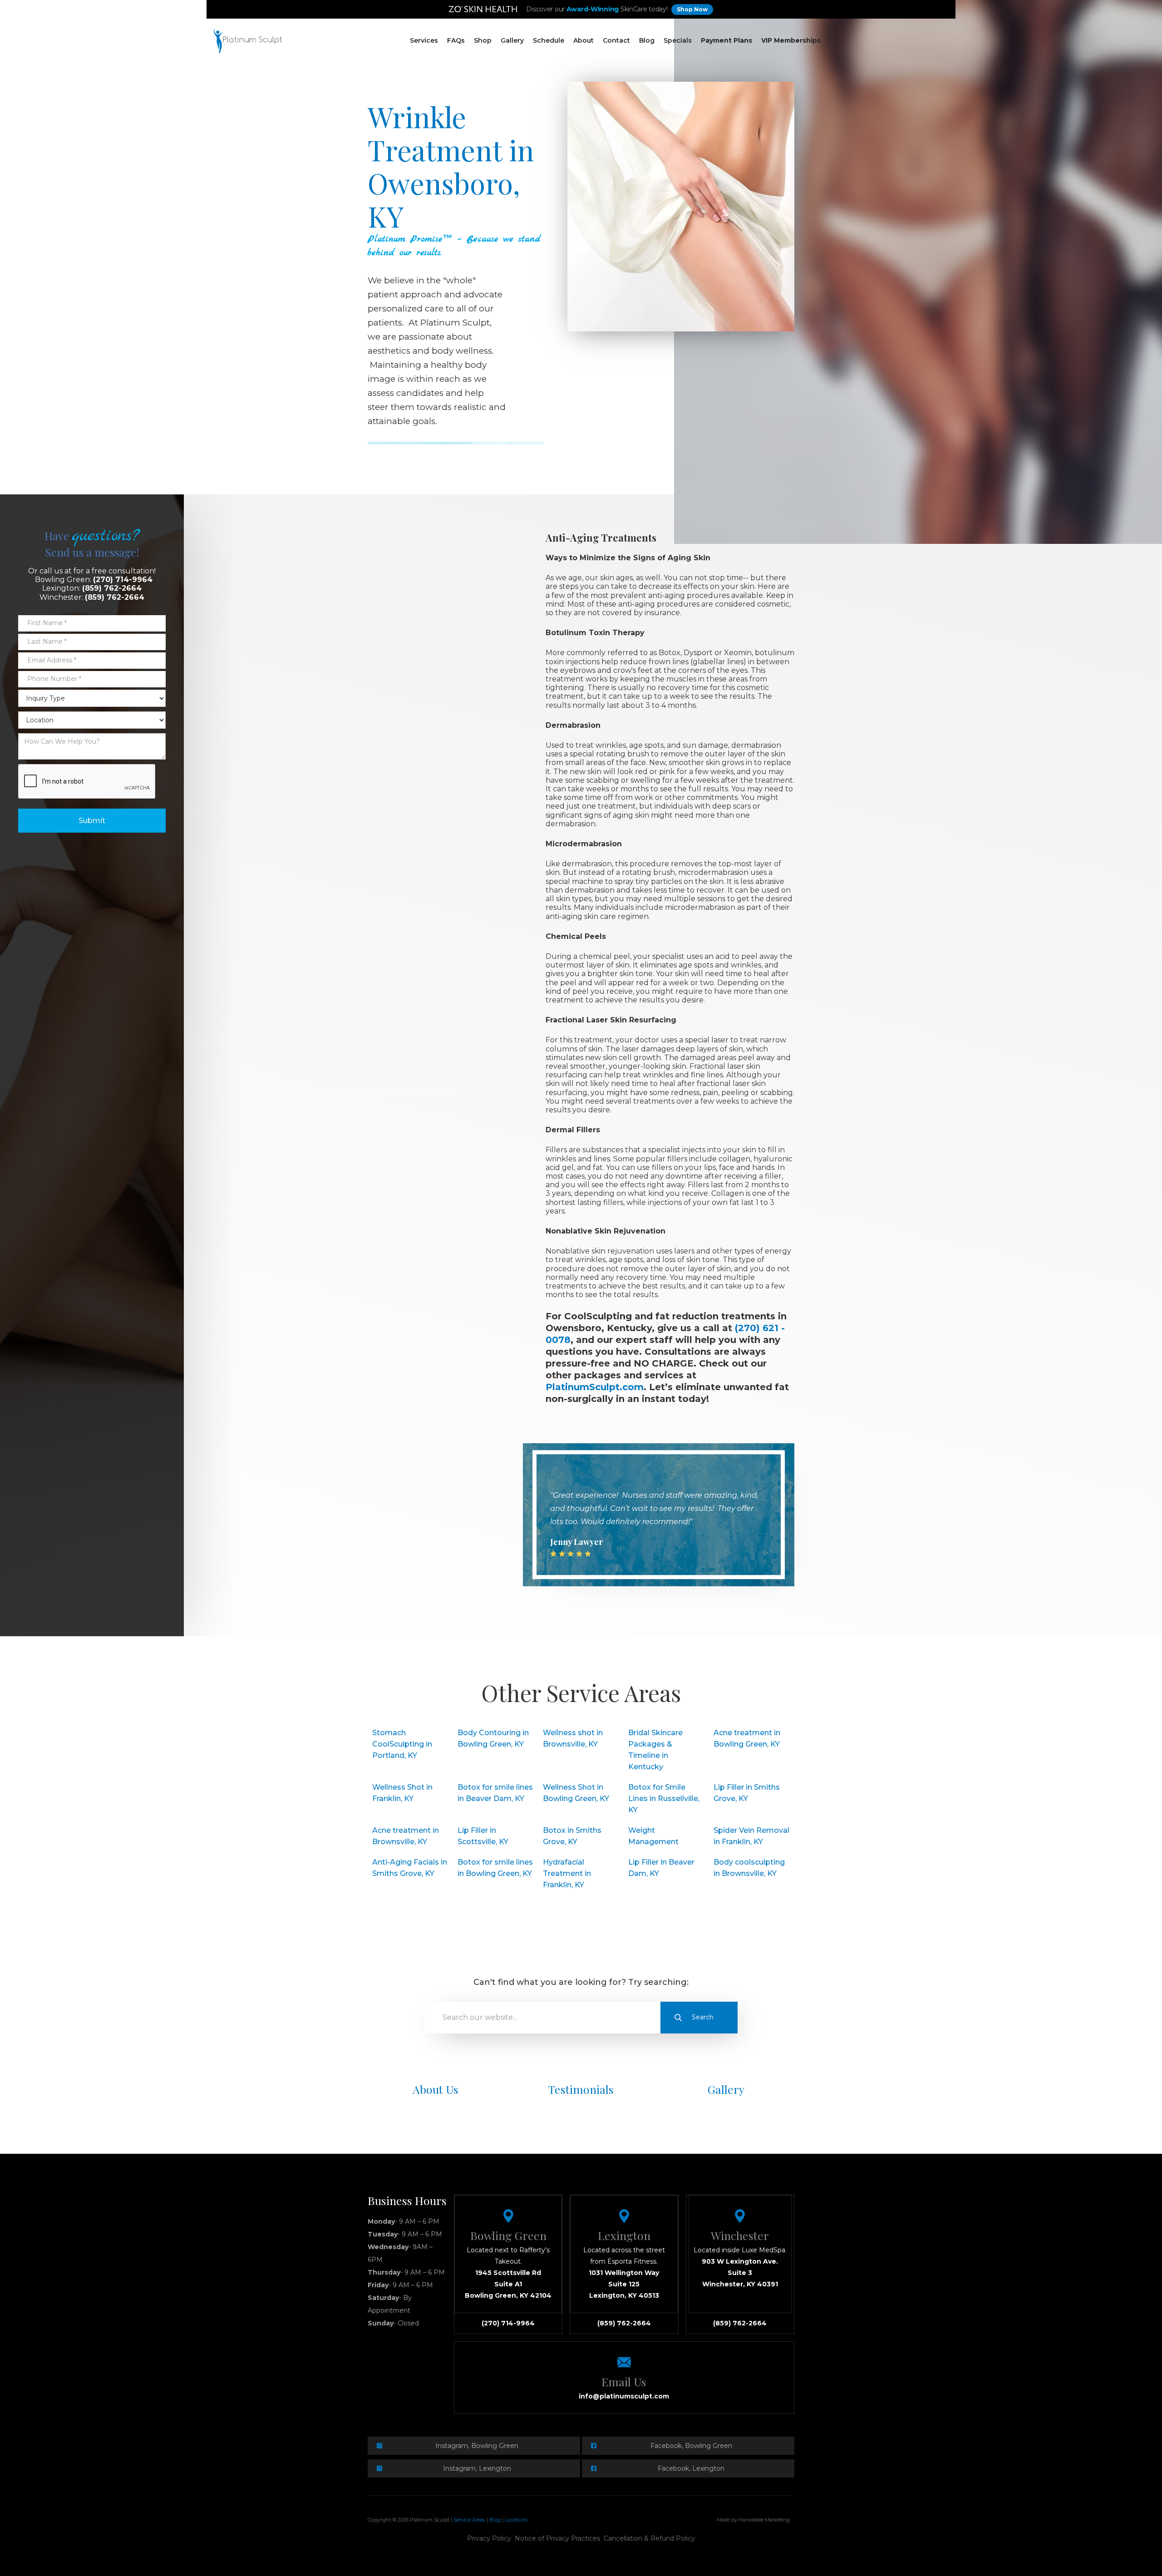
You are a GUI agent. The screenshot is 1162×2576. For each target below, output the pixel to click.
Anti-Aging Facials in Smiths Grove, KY (410, 1868)
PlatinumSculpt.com (595, 1387)
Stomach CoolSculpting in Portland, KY (402, 1744)
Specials (678, 40)
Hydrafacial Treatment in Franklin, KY (567, 1873)
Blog (647, 40)
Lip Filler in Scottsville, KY (483, 1836)
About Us (436, 2089)
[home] (248, 41)
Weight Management (653, 1836)
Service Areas (469, 2520)
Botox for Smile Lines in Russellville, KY (664, 1799)
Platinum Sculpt (430, 2520)
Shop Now (692, 9)
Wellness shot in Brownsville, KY (573, 1738)
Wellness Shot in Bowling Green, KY (576, 1793)
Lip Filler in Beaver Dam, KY (661, 1868)
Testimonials (581, 2089)
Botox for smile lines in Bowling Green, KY (495, 1868)
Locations (516, 2520)
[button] (424, 41)
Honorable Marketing (764, 2520)
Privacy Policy (489, 2538)
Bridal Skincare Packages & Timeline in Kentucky (655, 1750)
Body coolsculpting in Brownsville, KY (749, 1868)
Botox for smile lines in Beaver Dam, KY (495, 1793)
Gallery (512, 40)
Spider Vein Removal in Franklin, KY (751, 1836)
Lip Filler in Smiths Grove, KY (747, 1793)
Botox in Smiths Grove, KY (572, 1836)
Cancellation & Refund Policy (649, 2538)
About (583, 40)
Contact (616, 40)
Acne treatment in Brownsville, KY (406, 1836)
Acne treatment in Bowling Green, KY (747, 1738)
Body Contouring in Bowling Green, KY (493, 1738)
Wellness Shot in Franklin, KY (402, 1793)
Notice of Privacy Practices (557, 2538)
